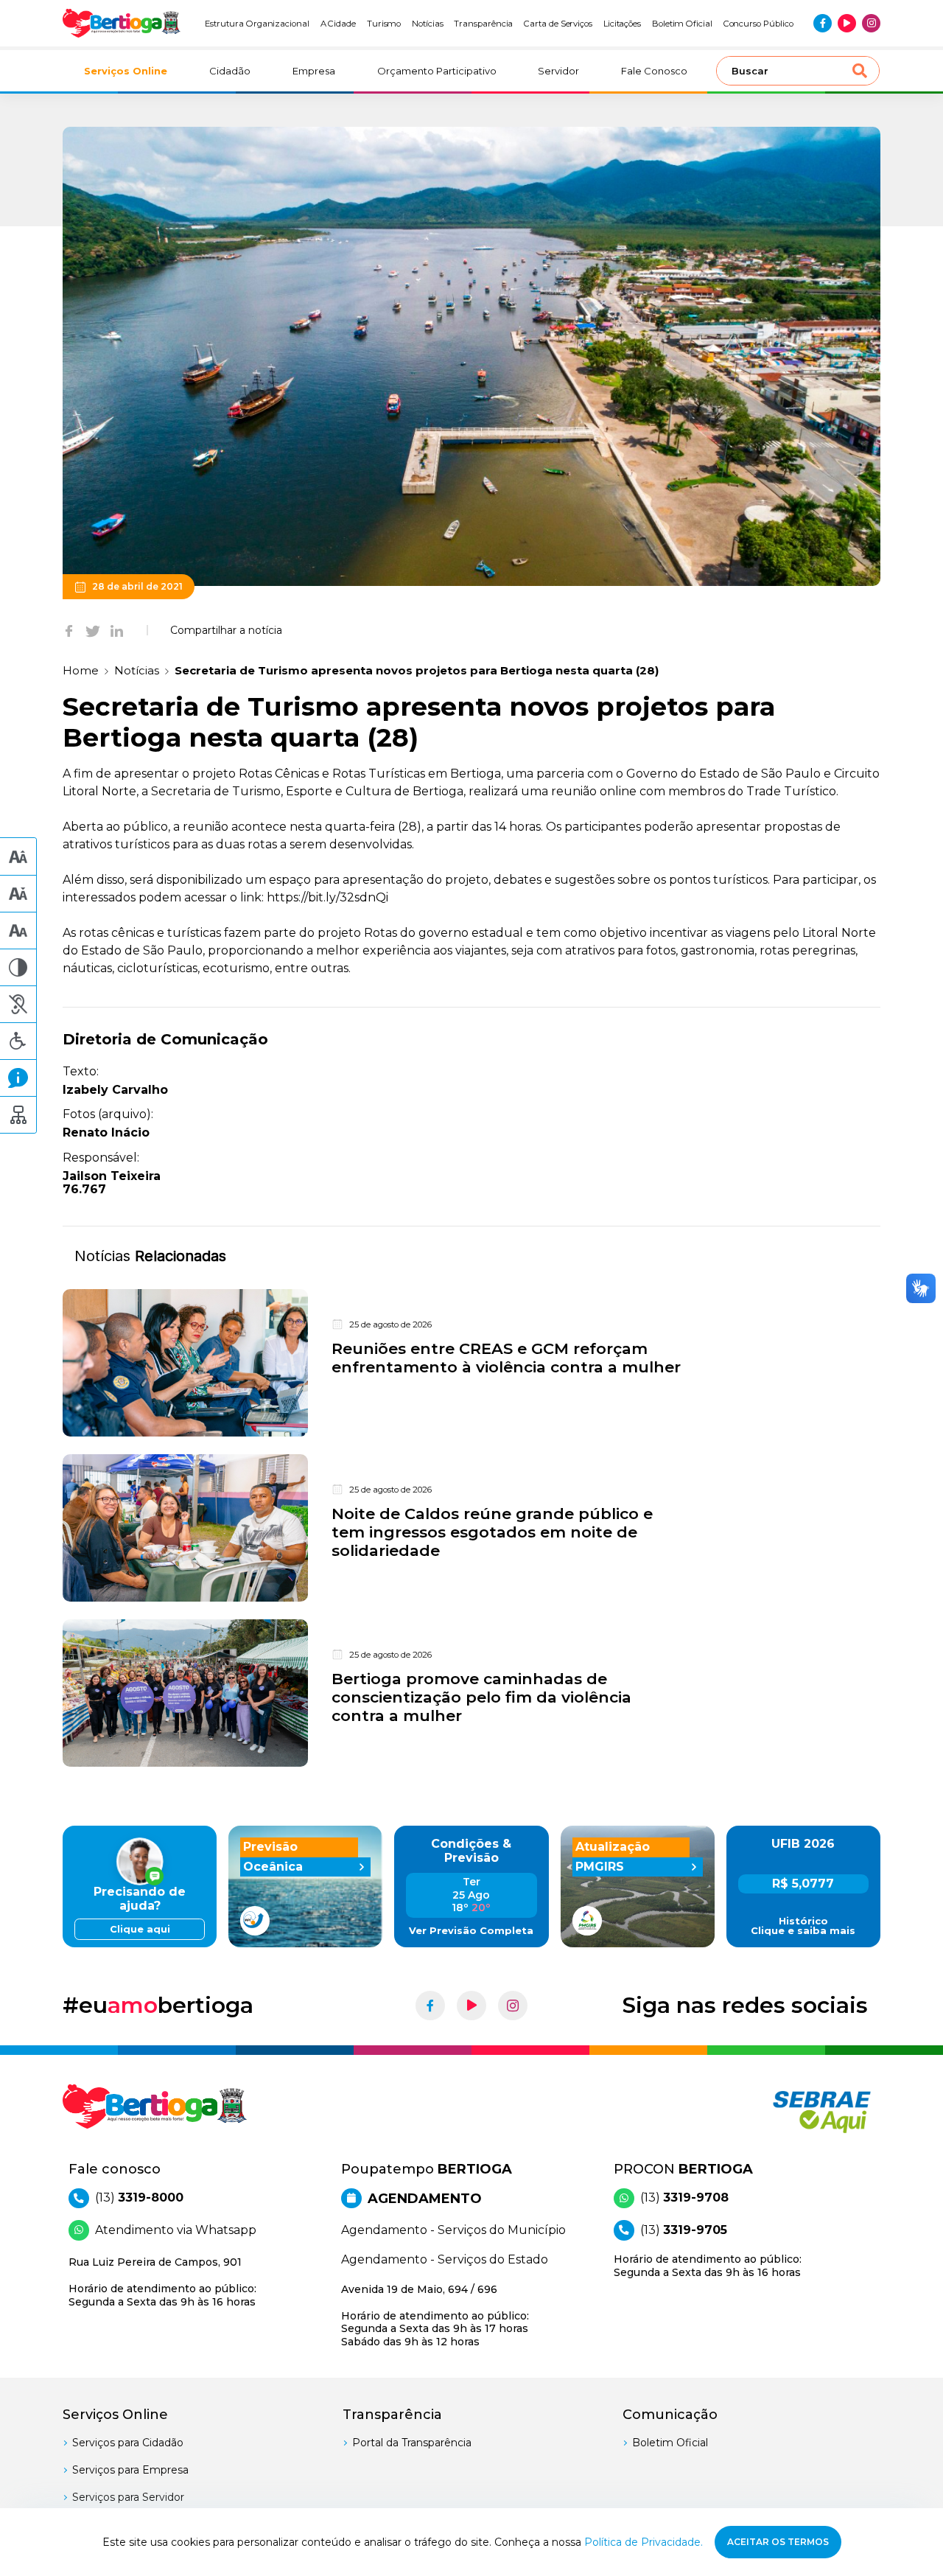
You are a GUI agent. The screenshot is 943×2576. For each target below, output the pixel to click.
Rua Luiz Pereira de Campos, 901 (162, 2282)
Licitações (622, 24)
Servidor (558, 71)
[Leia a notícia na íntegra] (471, 1363)
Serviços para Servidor (128, 2497)
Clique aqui (140, 1929)
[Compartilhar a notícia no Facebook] (69, 630)
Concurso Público (758, 24)
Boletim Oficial (682, 24)
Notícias (428, 24)
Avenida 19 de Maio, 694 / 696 (435, 2315)
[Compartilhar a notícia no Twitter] (93, 630)
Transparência (483, 24)
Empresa (314, 71)
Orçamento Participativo (437, 71)
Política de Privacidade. (644, 2542)
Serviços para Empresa (130, 2470)
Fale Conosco (654, 71)
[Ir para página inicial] (122, 23)
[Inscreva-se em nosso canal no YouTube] (847, 23)
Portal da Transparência (412, 2443)
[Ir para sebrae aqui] (786, 2112)
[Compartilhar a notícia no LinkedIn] (117, 630)
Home (81, 670)
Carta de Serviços (558, 24)
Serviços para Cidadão (128, 2443)
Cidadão (230, 71)
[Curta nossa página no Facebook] (823, 23)
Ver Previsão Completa (471, 1931)
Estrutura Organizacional (257, 24)
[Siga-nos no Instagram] (871, 23)
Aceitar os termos (778, 2542)
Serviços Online (126, 71)
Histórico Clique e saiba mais (803, 1926)
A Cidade (339, 24)
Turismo (384, 24)
